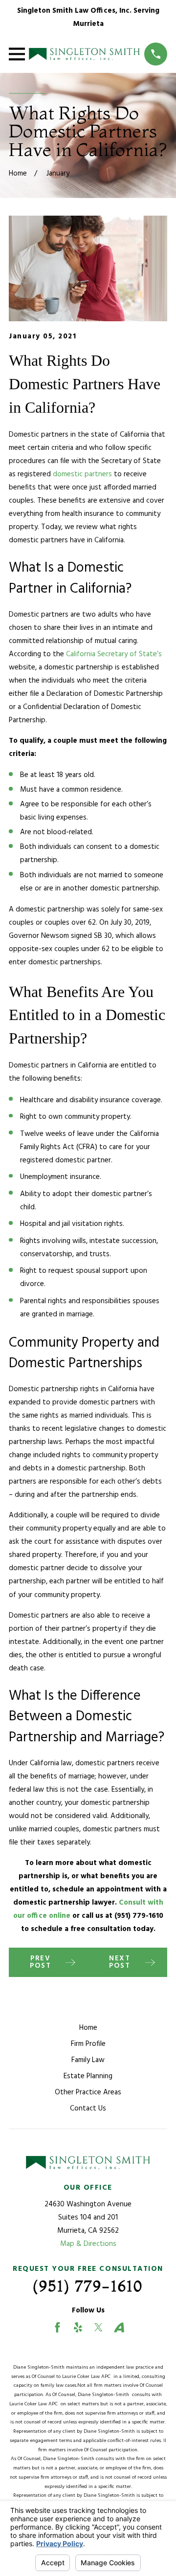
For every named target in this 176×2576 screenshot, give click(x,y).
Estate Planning (88, 2076)
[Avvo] (119, 2327)
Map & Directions (88, 2244)
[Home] (84, 54)
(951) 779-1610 (139, 1916)
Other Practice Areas (88, 2092)
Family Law (88, 2060)
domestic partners (82, 474)
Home (88, 2028)
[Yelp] (78, 2327)
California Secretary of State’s (114, 654)
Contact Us (88, 2109)
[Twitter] (99, 2327)
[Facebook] (57, 2327)
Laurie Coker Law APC (88, 2377)
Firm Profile (88, 2044)
